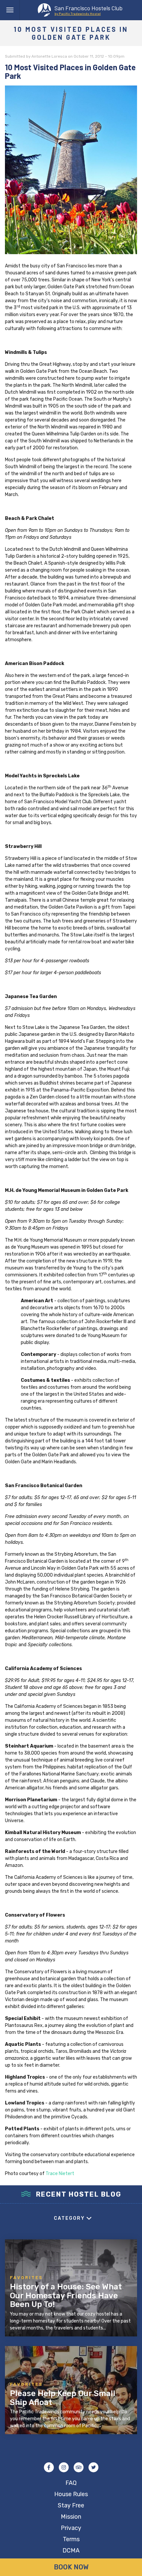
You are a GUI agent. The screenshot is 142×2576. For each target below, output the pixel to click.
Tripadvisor (79, 2467)
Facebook (49, 2467)
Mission (71, 2517)
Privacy (71, 2528)
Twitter (93, 2467)
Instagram (64, 2467)
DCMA (71, 2550)
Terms (71, 2539)
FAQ (71, 2483)
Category (69, 2218)
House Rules (71, 2494)
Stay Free (71, 2505)
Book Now (71, 2567)
